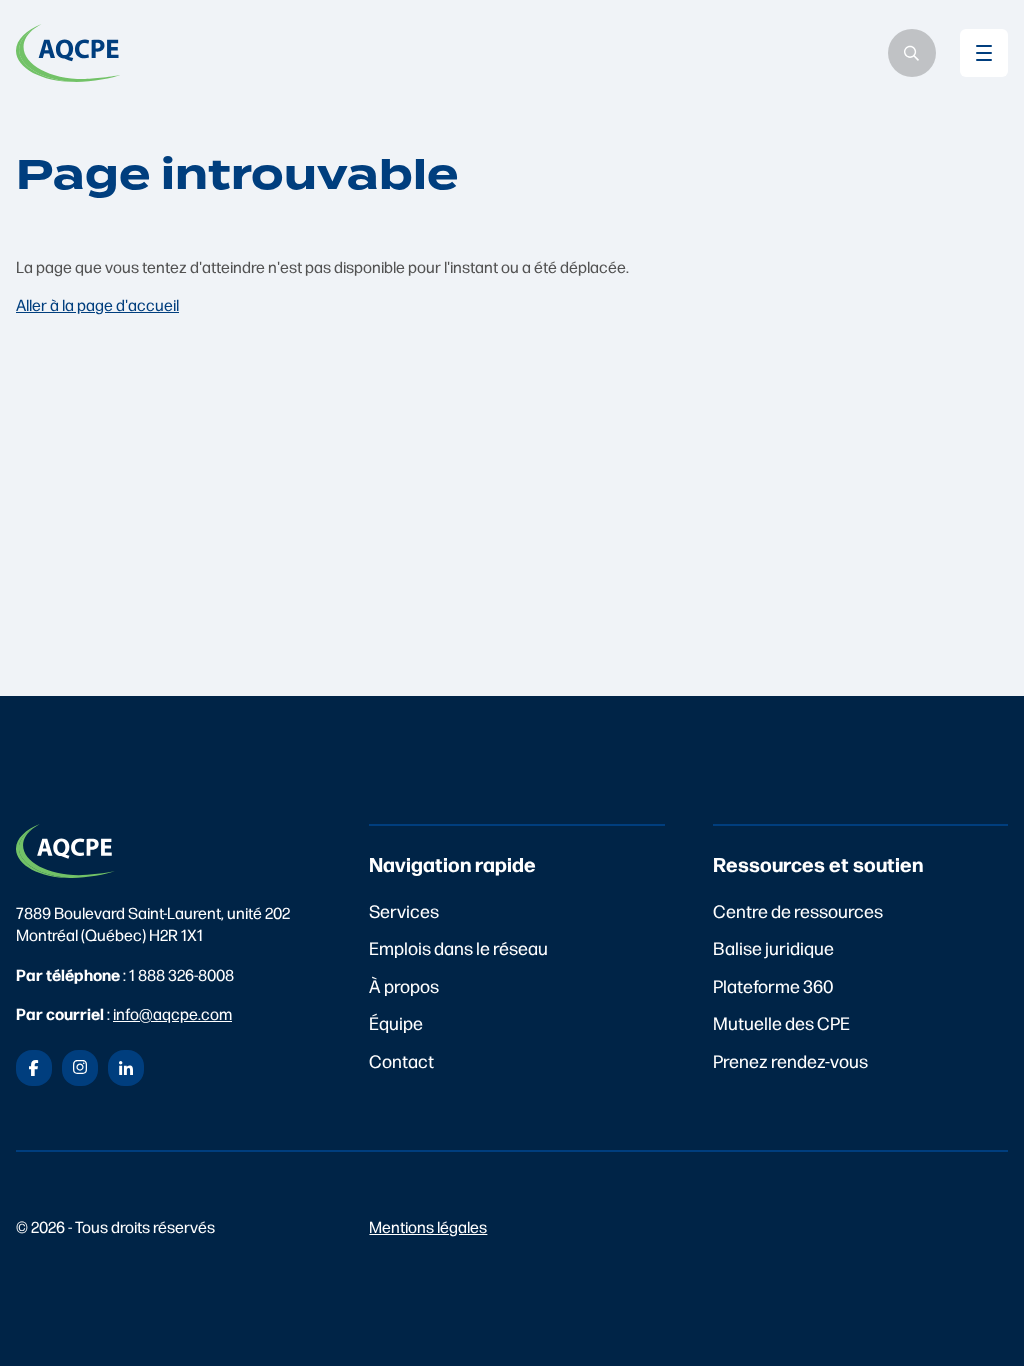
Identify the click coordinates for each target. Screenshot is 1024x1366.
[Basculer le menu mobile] (984, 53)
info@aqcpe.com (172, 1013)
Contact (401, 1060)
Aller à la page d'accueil (97, 304)
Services (404, 910)
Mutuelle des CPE (781, 1022)
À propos (404, 985)
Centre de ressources (798, 910)
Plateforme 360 (773, 985)
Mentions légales (428, 1226)
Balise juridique (773, 947)
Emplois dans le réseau (458, 947)
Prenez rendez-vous (790, 1060)
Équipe (396, 1022)
